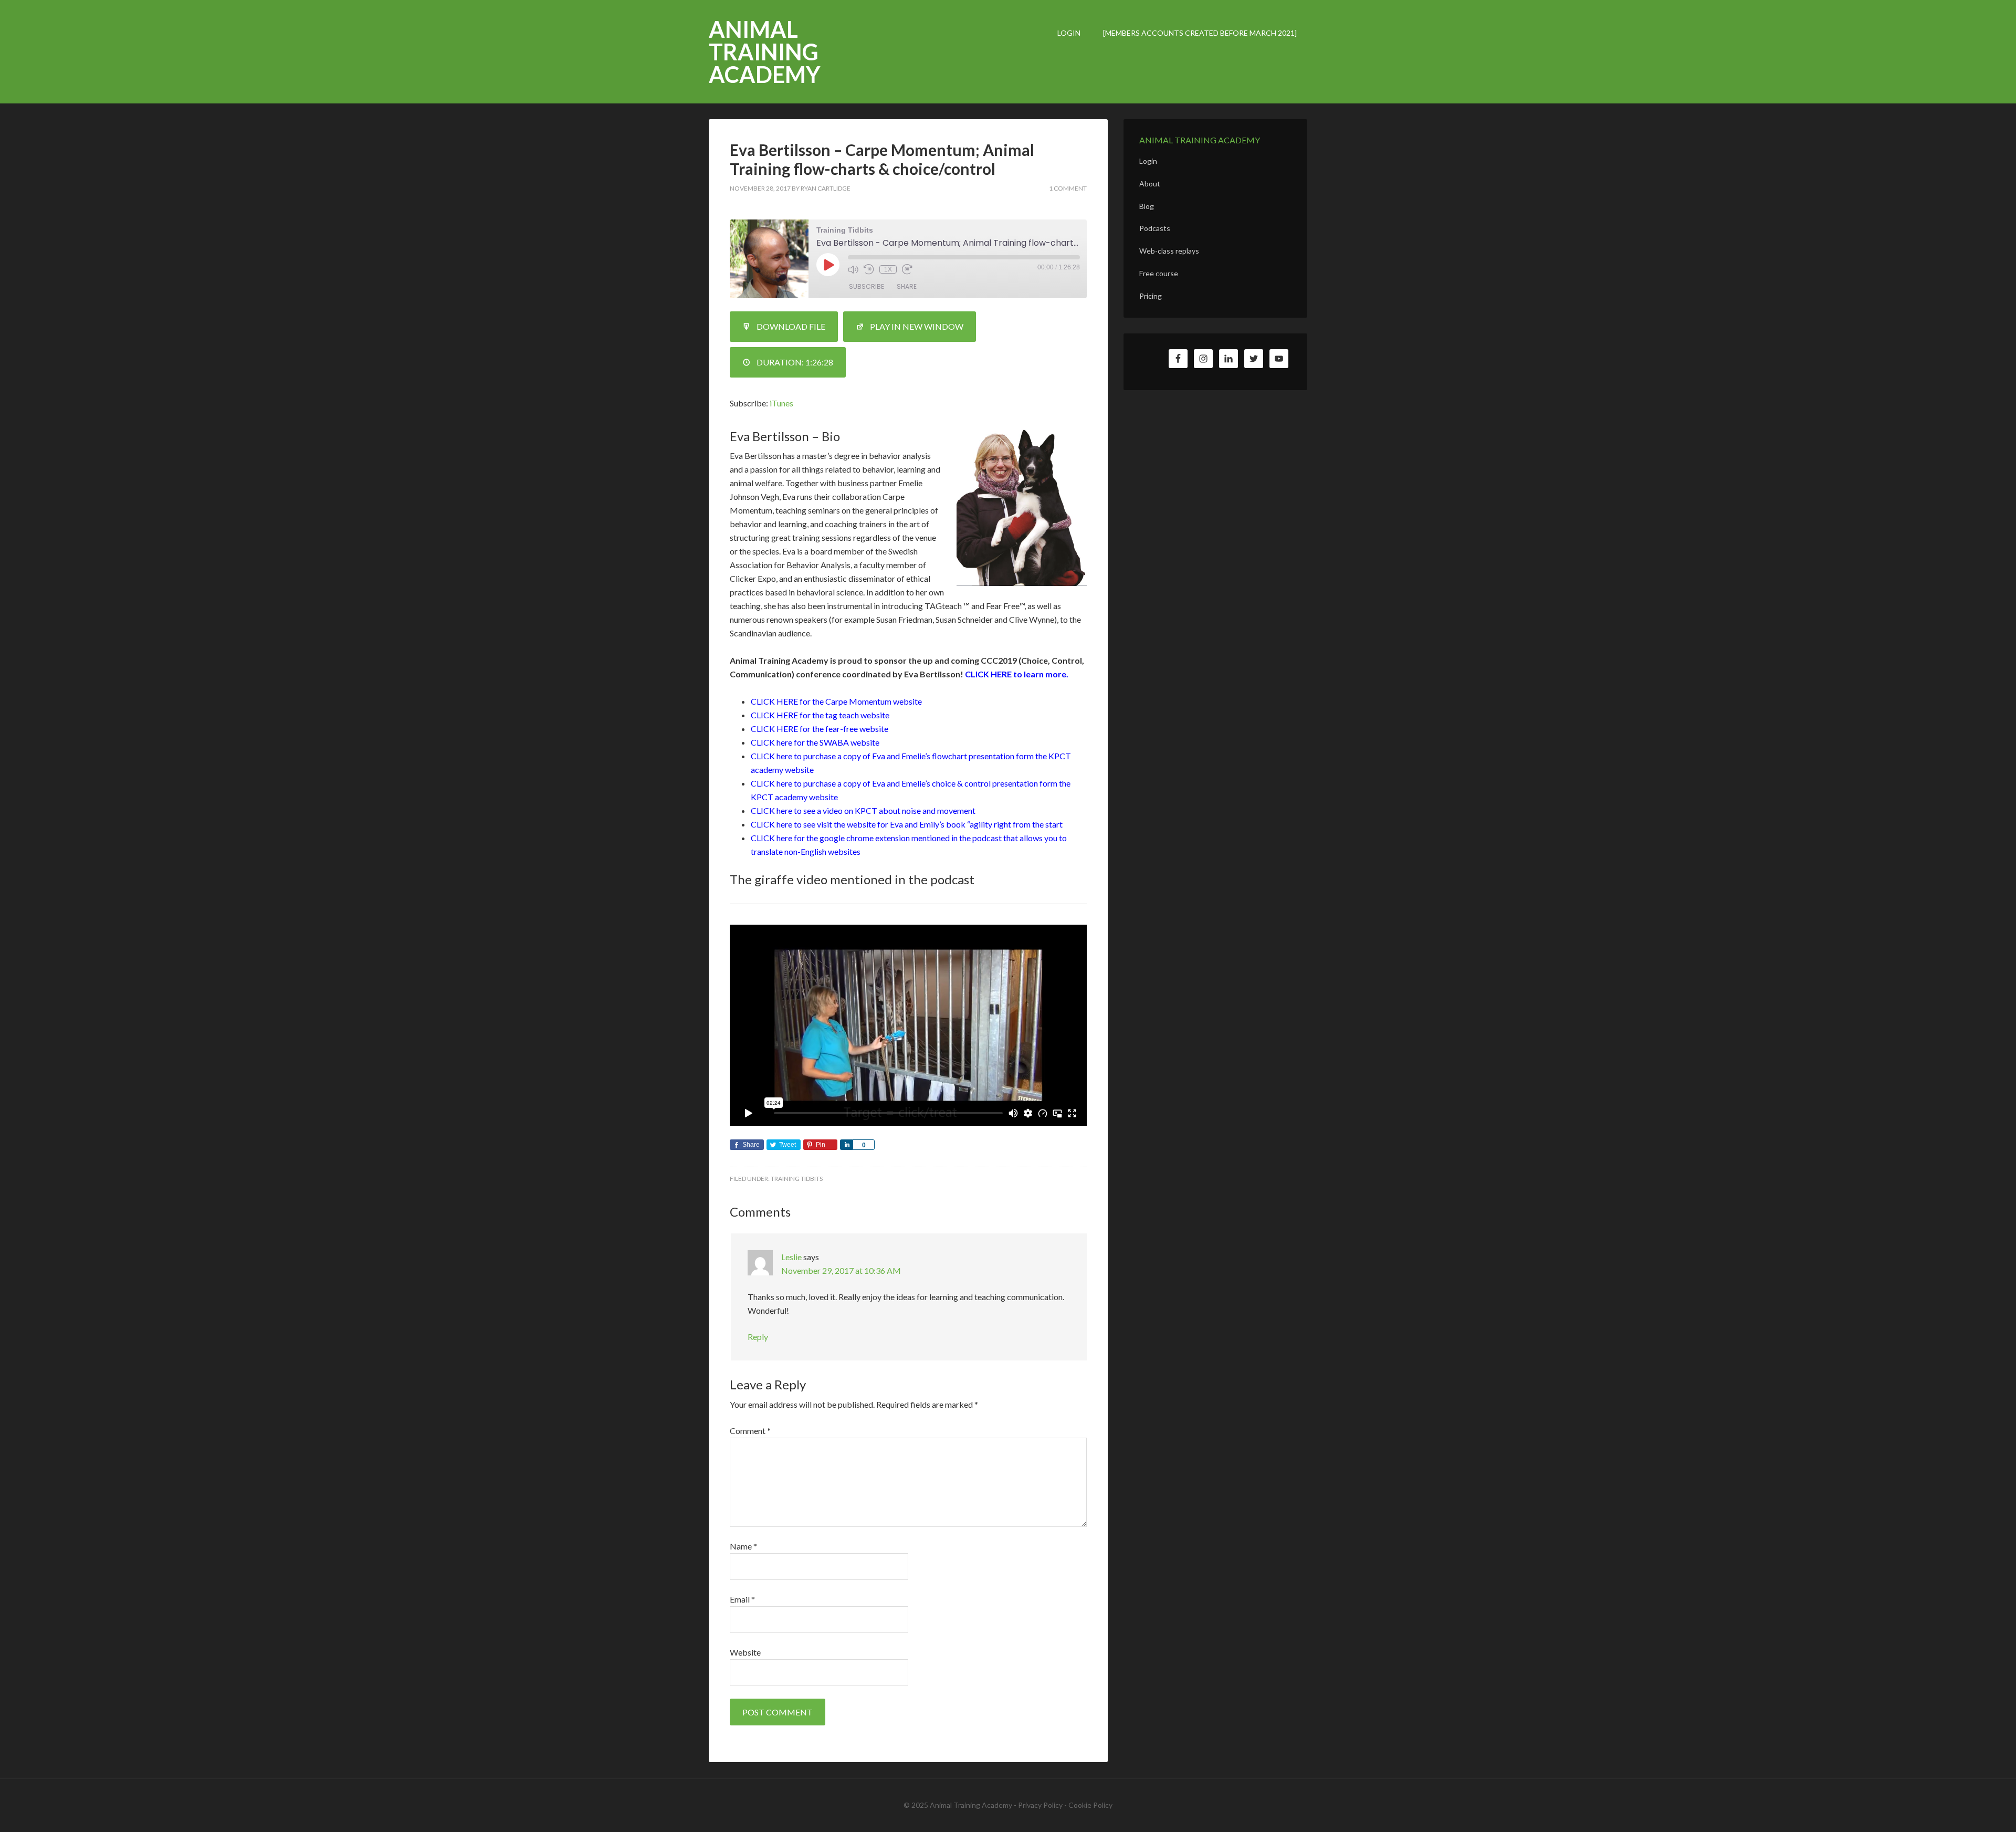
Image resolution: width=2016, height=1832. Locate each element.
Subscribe (867, 286)
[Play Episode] (828, 265)
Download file (791, 326)
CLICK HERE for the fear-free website (820, 729)
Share (907, 286)
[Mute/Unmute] (853, 269)
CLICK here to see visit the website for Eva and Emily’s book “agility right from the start (907, 824)
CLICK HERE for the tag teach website (820, 715)
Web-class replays (1169, 251)
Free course (1159, 273)
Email (742, 1599)
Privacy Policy (1040, 1805)
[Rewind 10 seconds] (869, 269)
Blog (1147, 206)
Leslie (791, 1257)
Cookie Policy (1090, 1805)
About (1150, 184)
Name (743, 1546)
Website (745, 1652)
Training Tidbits (797, 1179)
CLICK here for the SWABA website (815, 742)
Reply (758, 1337)
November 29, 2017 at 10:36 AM (841, 1270)
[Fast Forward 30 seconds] (907, 269)
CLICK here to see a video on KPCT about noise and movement (863, 810)
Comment (750, 1431)
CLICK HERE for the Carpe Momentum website (836, 701)
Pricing (1151, 296)
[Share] (846, 1145)
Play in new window (917, 326)
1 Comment (1068, 188)
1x (888, 269)
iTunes (781, 403)
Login (1148, 161)
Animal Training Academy (765, 52)
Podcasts (1155, 228)
